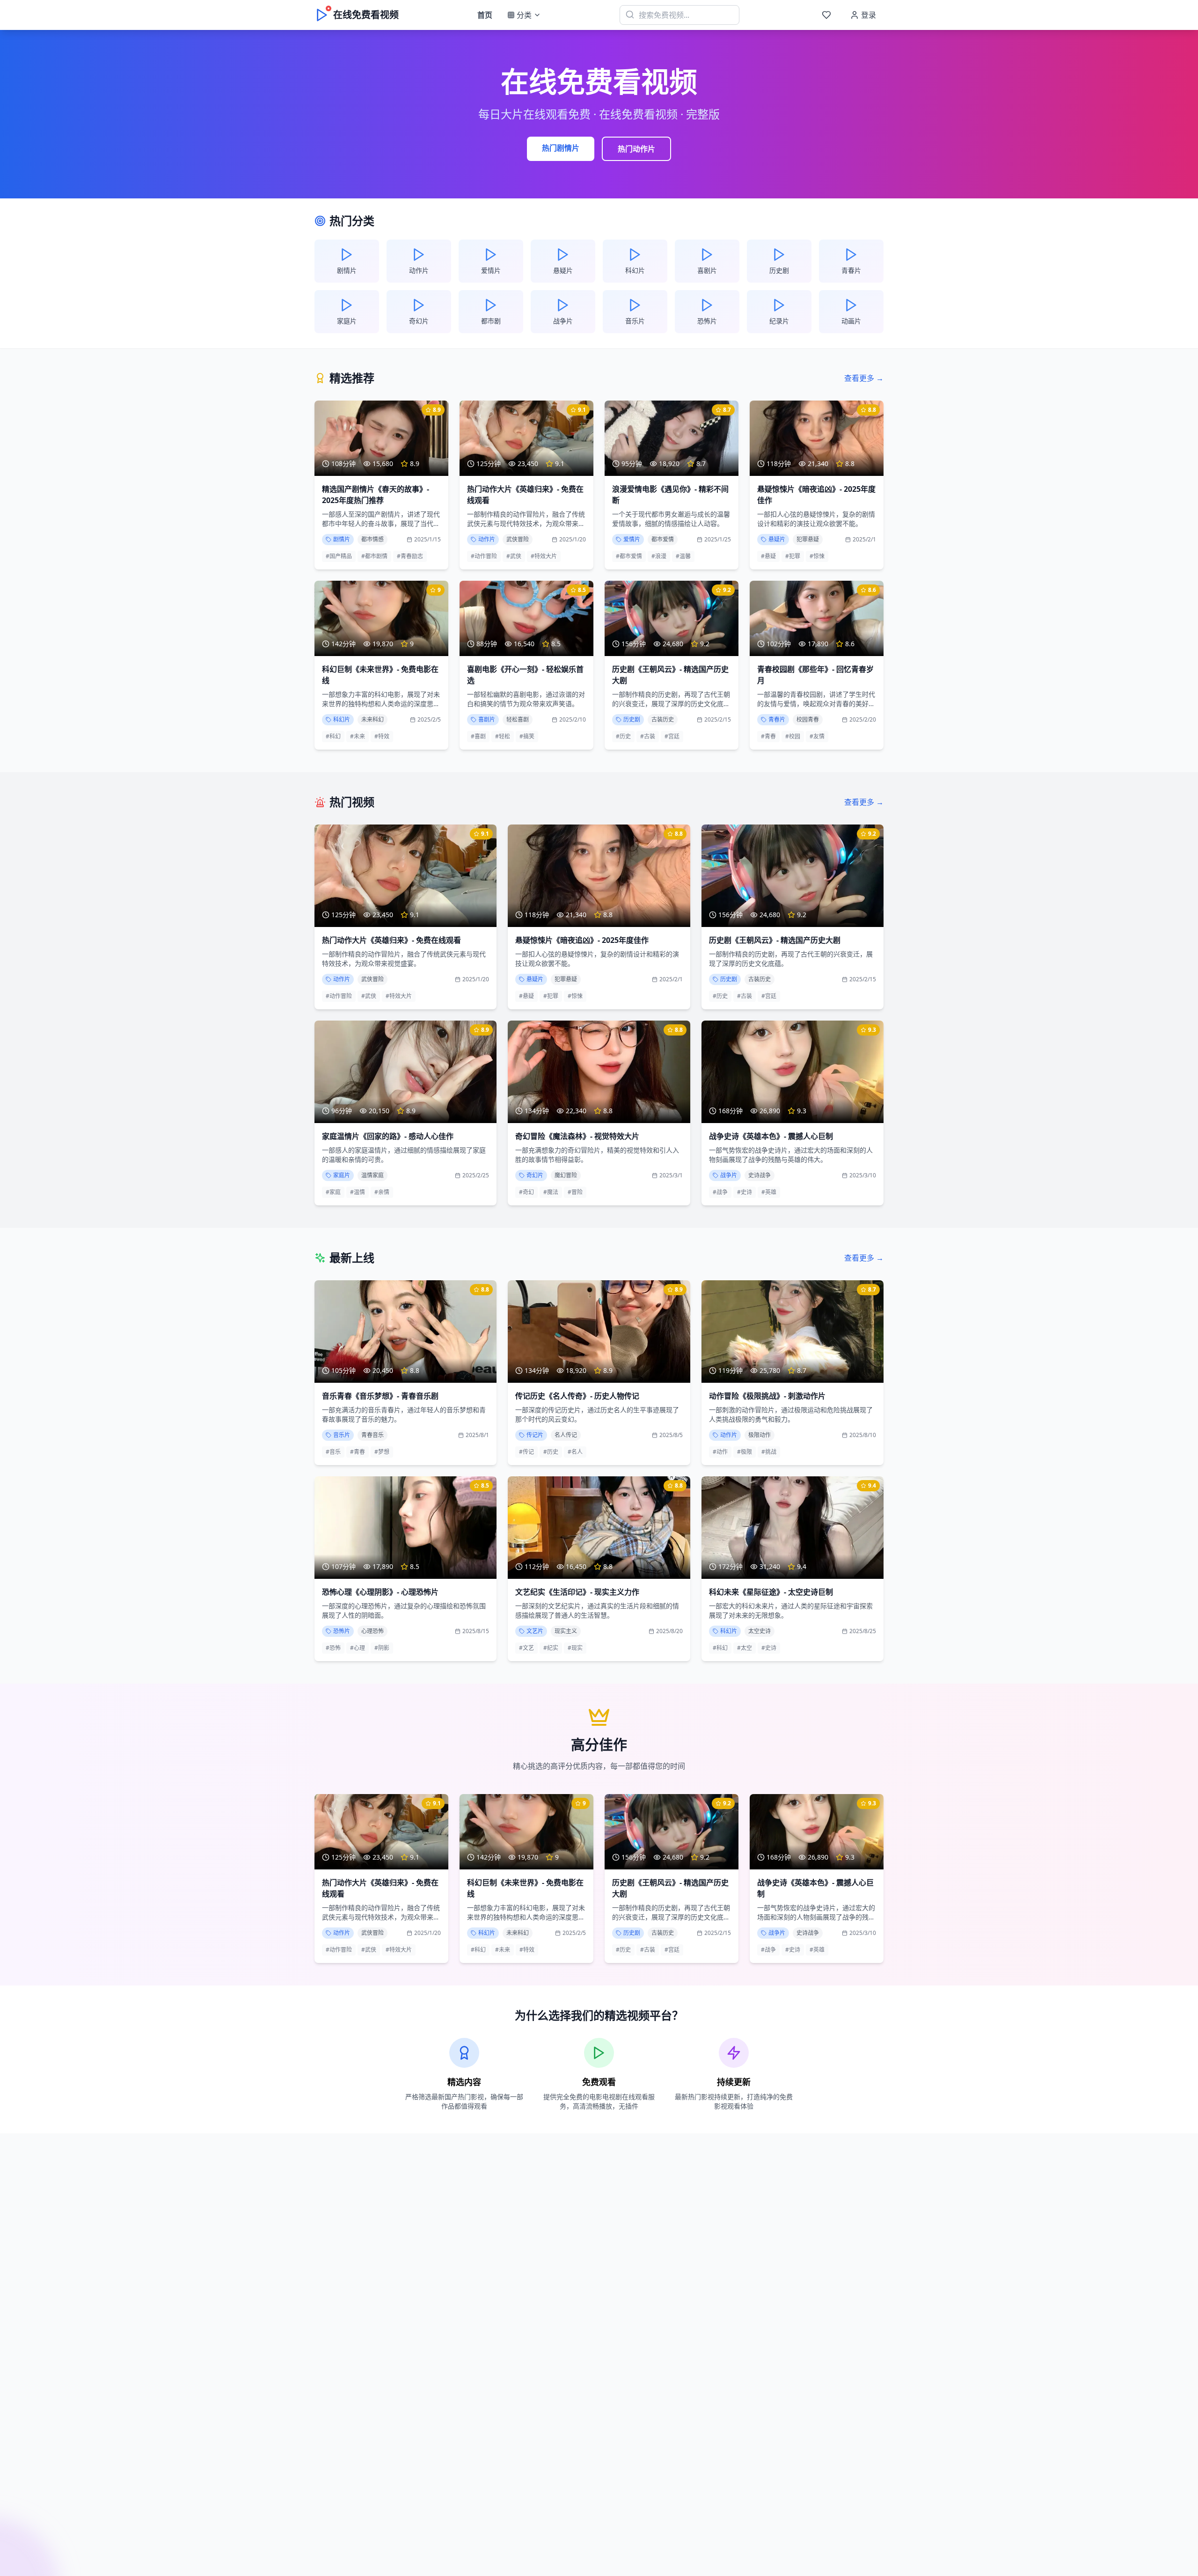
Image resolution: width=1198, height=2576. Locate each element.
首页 (485, 15)
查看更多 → (864, 378)
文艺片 (535, 1631)
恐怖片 (342, 1631)
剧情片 (342, 539)
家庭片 (342, 1175)
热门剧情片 (561, 148)
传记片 (535, 1435)
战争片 (729, 1175)
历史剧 (632, 719)
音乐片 (342, 1435)
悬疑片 (777, 539)
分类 (524, 15)
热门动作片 (636, 149)
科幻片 (342, 719)
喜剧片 (487, 719)
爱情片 (632, 539)
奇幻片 (535, 1175)
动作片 (487, 539)
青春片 (777, 719)
